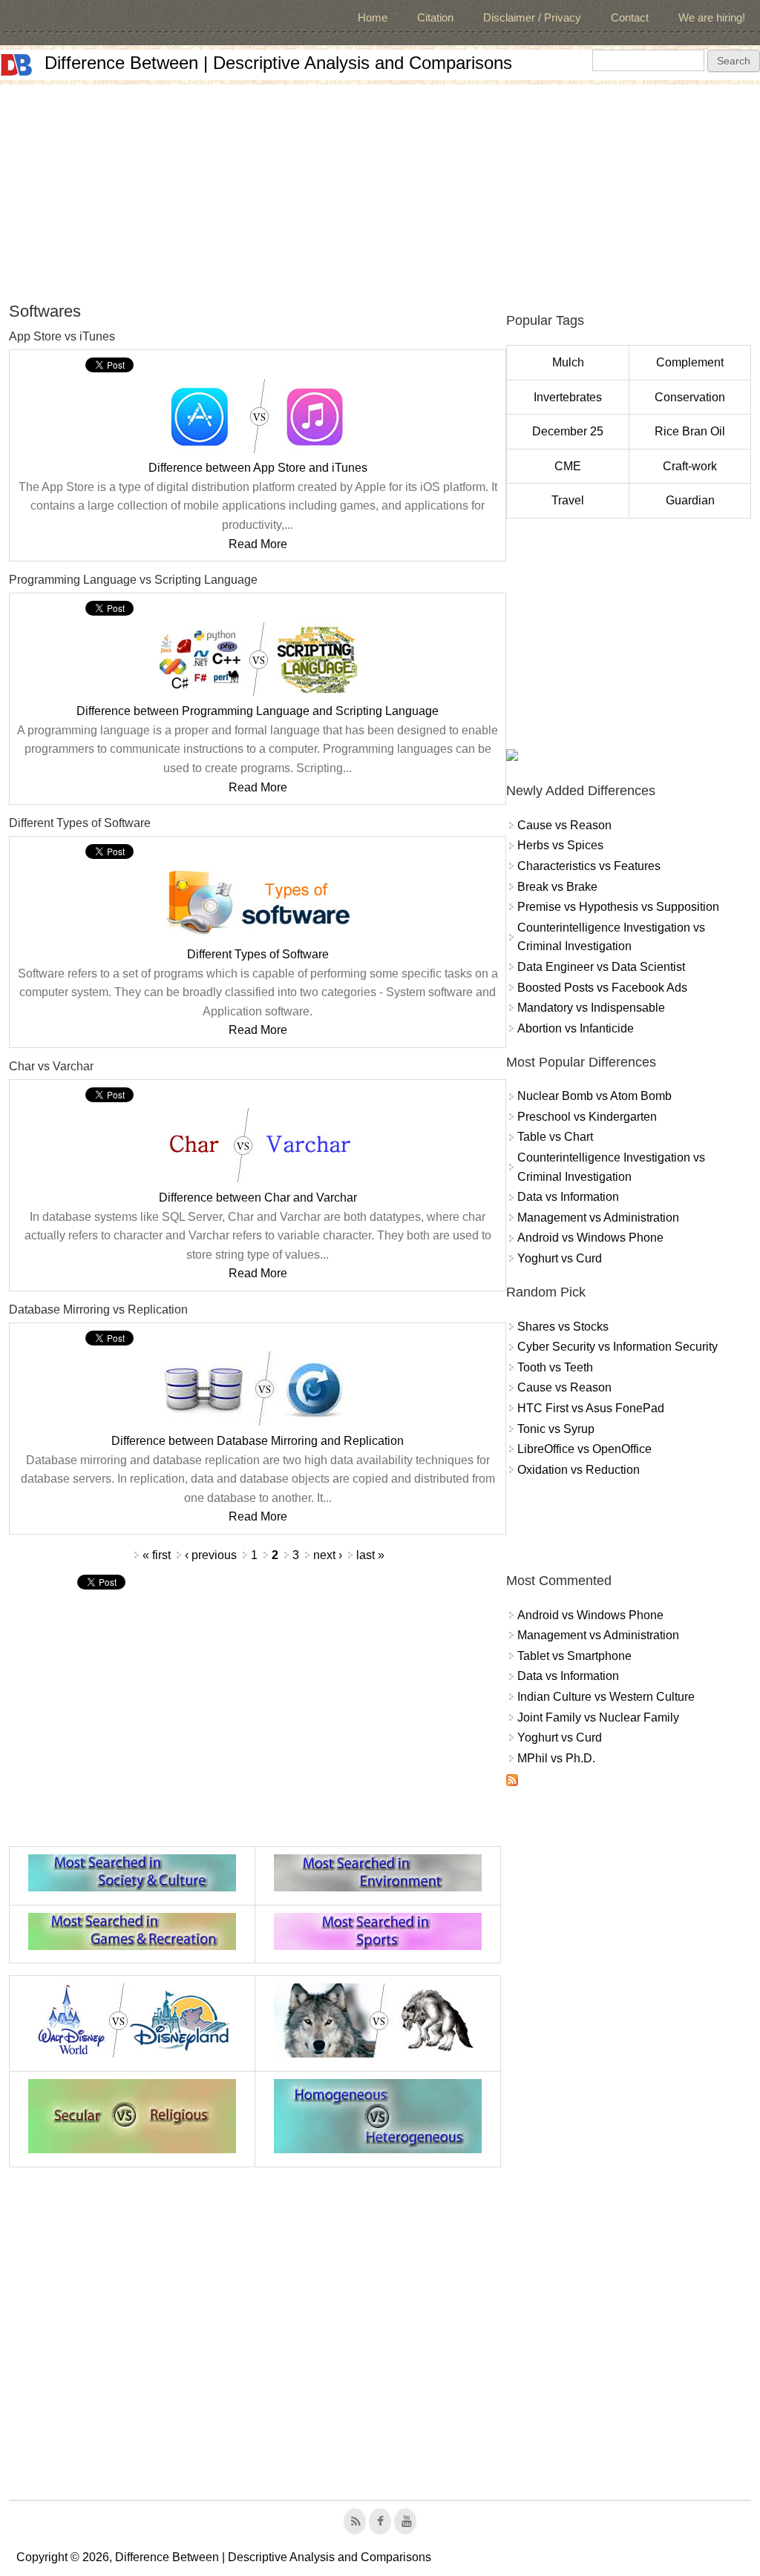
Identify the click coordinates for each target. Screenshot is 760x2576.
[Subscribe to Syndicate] (512, 1782)
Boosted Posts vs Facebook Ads (602, 988)
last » (370, 1555)
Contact (630, 17)
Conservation (690, 397)
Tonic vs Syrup (556, 1429)
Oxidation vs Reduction (579, 1470)
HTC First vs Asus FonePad (591, 1408)
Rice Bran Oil (690, 431)
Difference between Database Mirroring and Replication (258, 1441)
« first (157, 1555)
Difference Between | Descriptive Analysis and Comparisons (278, 63)
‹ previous (211, 1555)
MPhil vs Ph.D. (556, 1758)
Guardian (690, 500)
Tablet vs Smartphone (574, 1656)
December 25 (568, 431)
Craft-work (690, 466)
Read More (258, 544)
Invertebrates (568, 397)
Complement (690, 362)
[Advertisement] (380, 188)
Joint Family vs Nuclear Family (598, 1717)
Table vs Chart (555, 1137)
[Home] (16, 65)
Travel (568, 500)
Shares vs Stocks (563, 1327)
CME (568, 466)
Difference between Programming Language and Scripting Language (258, 711)
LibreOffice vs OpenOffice (584, 1449)
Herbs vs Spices (560, 845)
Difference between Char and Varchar (258, 1198)
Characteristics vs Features (589, 866)
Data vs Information (568, 1197)
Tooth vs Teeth (555, 1367)
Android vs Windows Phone (590, 1238)
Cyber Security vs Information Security (617, 1347)
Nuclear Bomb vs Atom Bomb (594, 1096)
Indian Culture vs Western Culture (606, 1697)
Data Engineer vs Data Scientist (601, 967)
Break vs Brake (557, 887)
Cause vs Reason (564, 825)
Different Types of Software (258, 954)
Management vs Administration (598, 1218)
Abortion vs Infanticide (576, 1028)
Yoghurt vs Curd (560, 1258)
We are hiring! (712, 17)
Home (373, 17)
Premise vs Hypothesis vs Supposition (618, 907)
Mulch (568, 362)
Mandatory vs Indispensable (591, 1008)
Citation (435, 17)
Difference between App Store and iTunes (258, 468)
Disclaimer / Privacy (532, 17)
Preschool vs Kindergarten (587, 1117)
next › (328, 1555)
